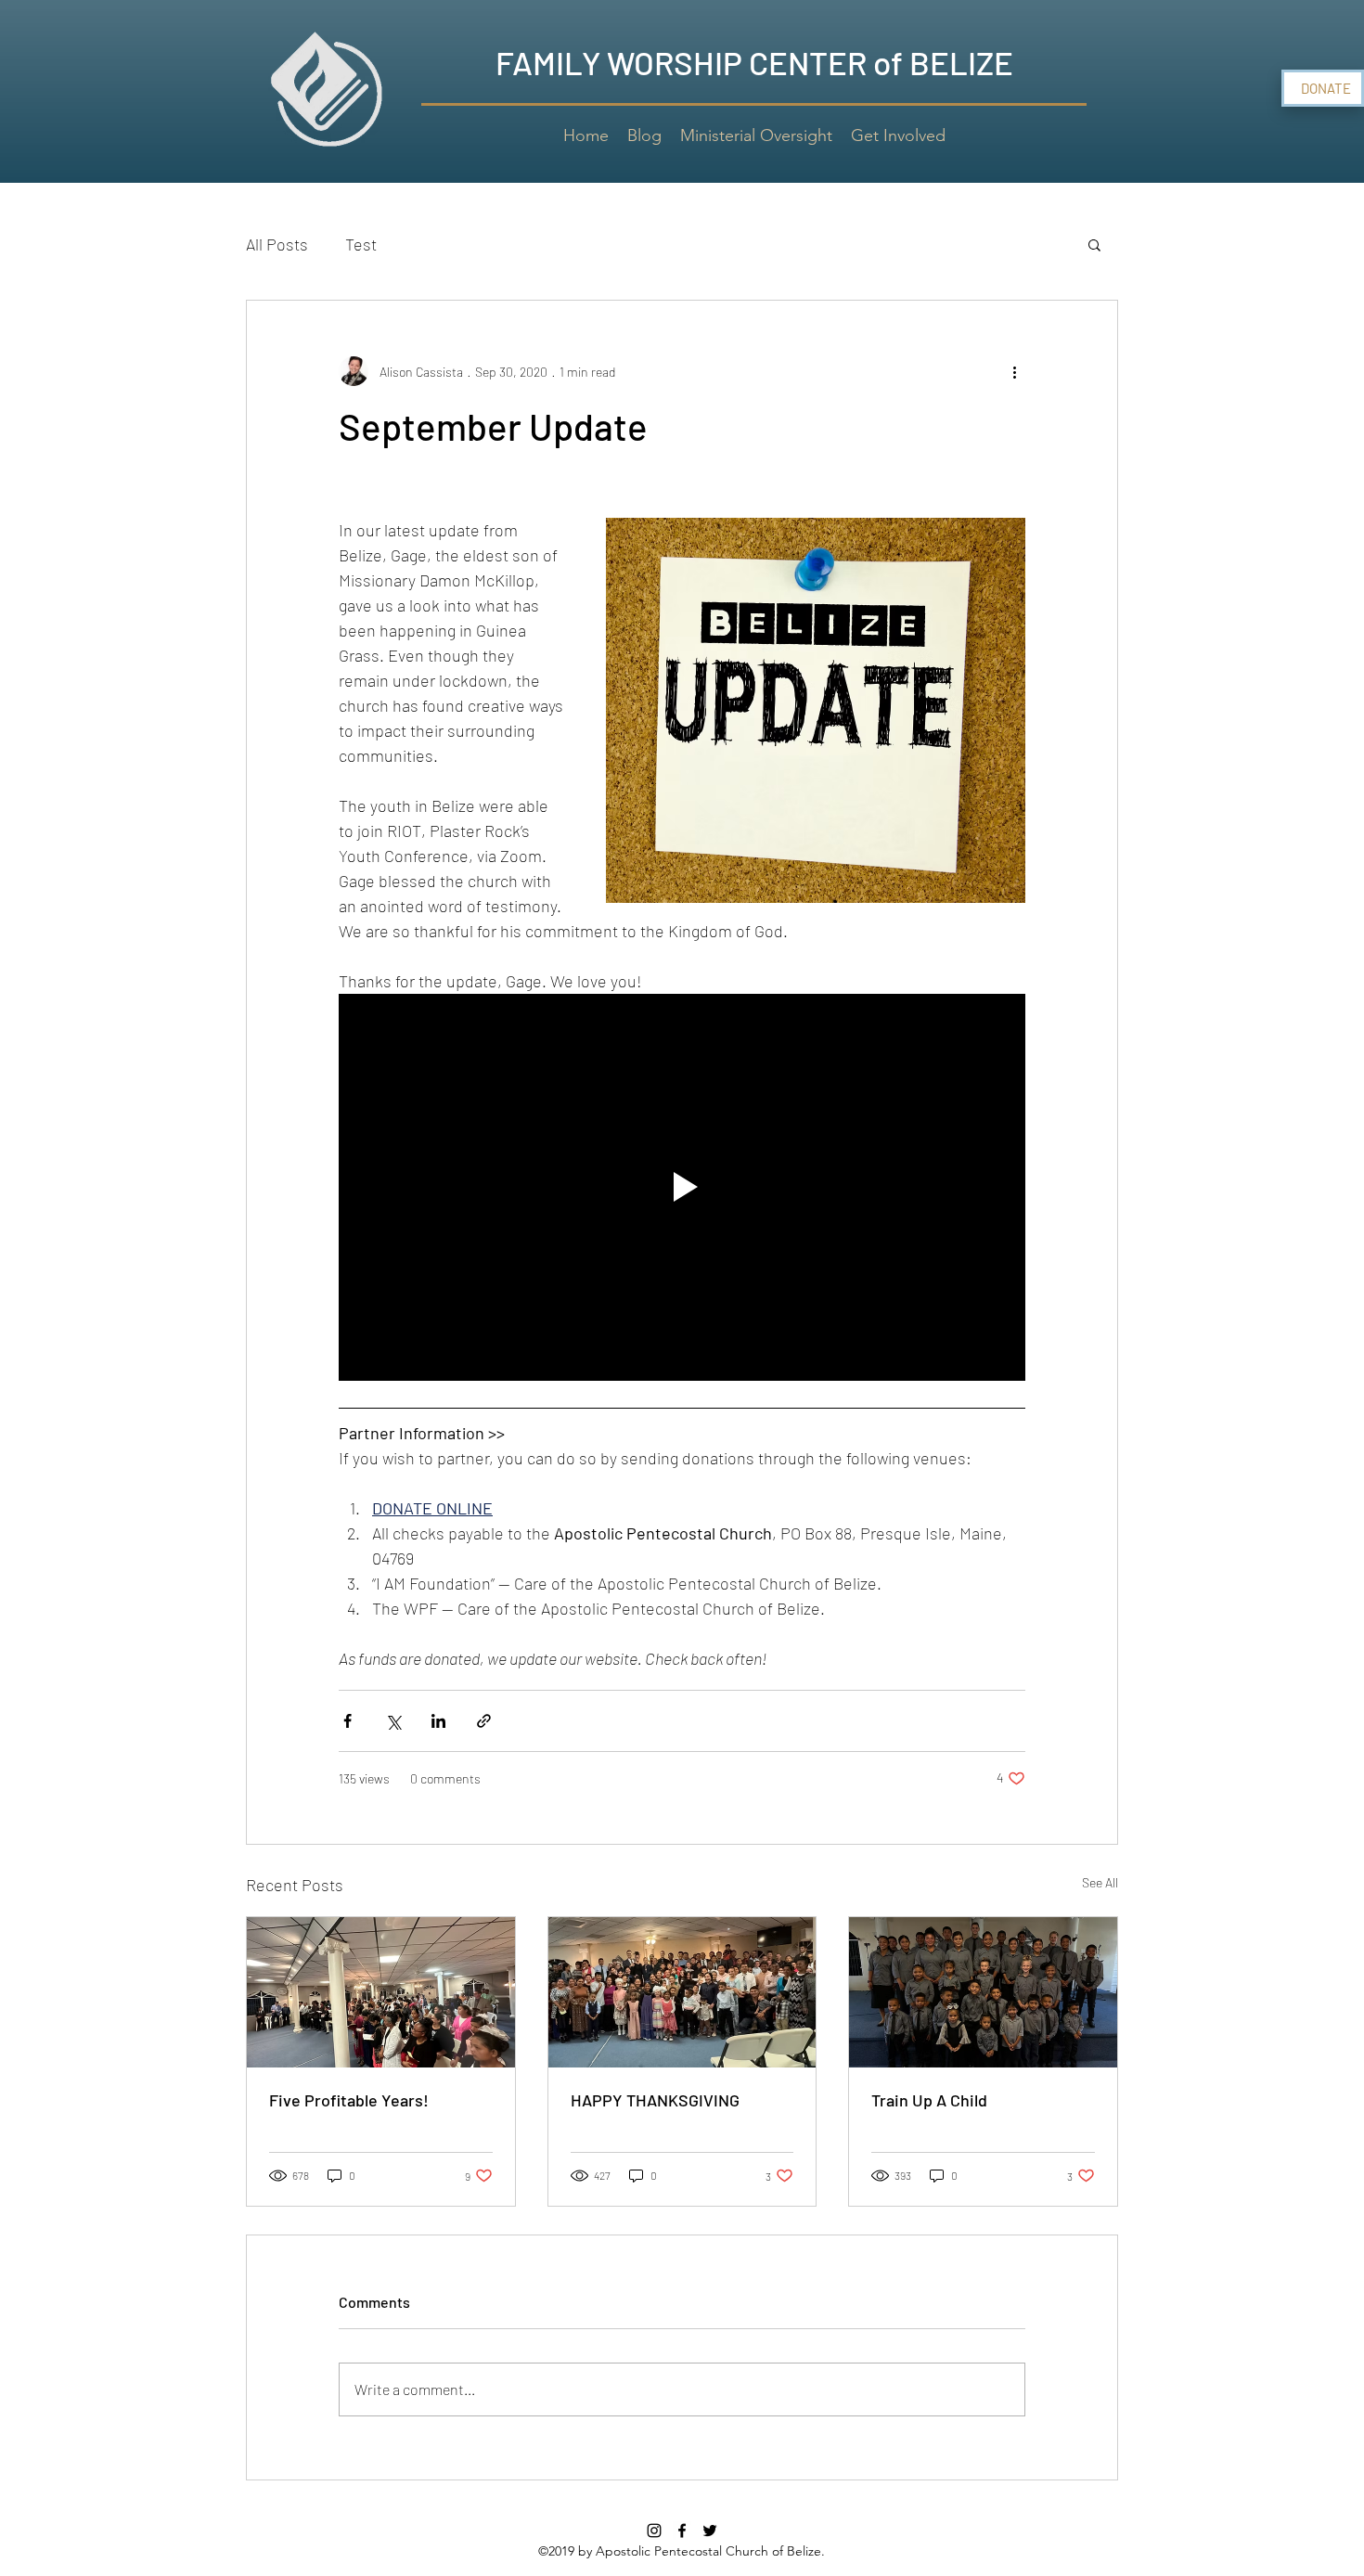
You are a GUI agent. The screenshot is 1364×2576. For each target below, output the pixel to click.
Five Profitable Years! (349, 2100)
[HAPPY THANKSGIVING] (682, 1992)
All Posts (277, 244)
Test (361, 244)
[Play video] (682, 1187)
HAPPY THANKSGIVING (655, 2100)
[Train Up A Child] (983, 1992)
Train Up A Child (929, 2100)
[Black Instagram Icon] (654, 2531)
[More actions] (1014, 371)
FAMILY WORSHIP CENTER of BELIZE (754, 62)
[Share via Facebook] (347, 1721)
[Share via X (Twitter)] (393, 1721)
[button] (1094, 244)
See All (1100, 1882)
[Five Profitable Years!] (381, 1992)
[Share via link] (484, 1721)
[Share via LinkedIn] (438, 1721)
